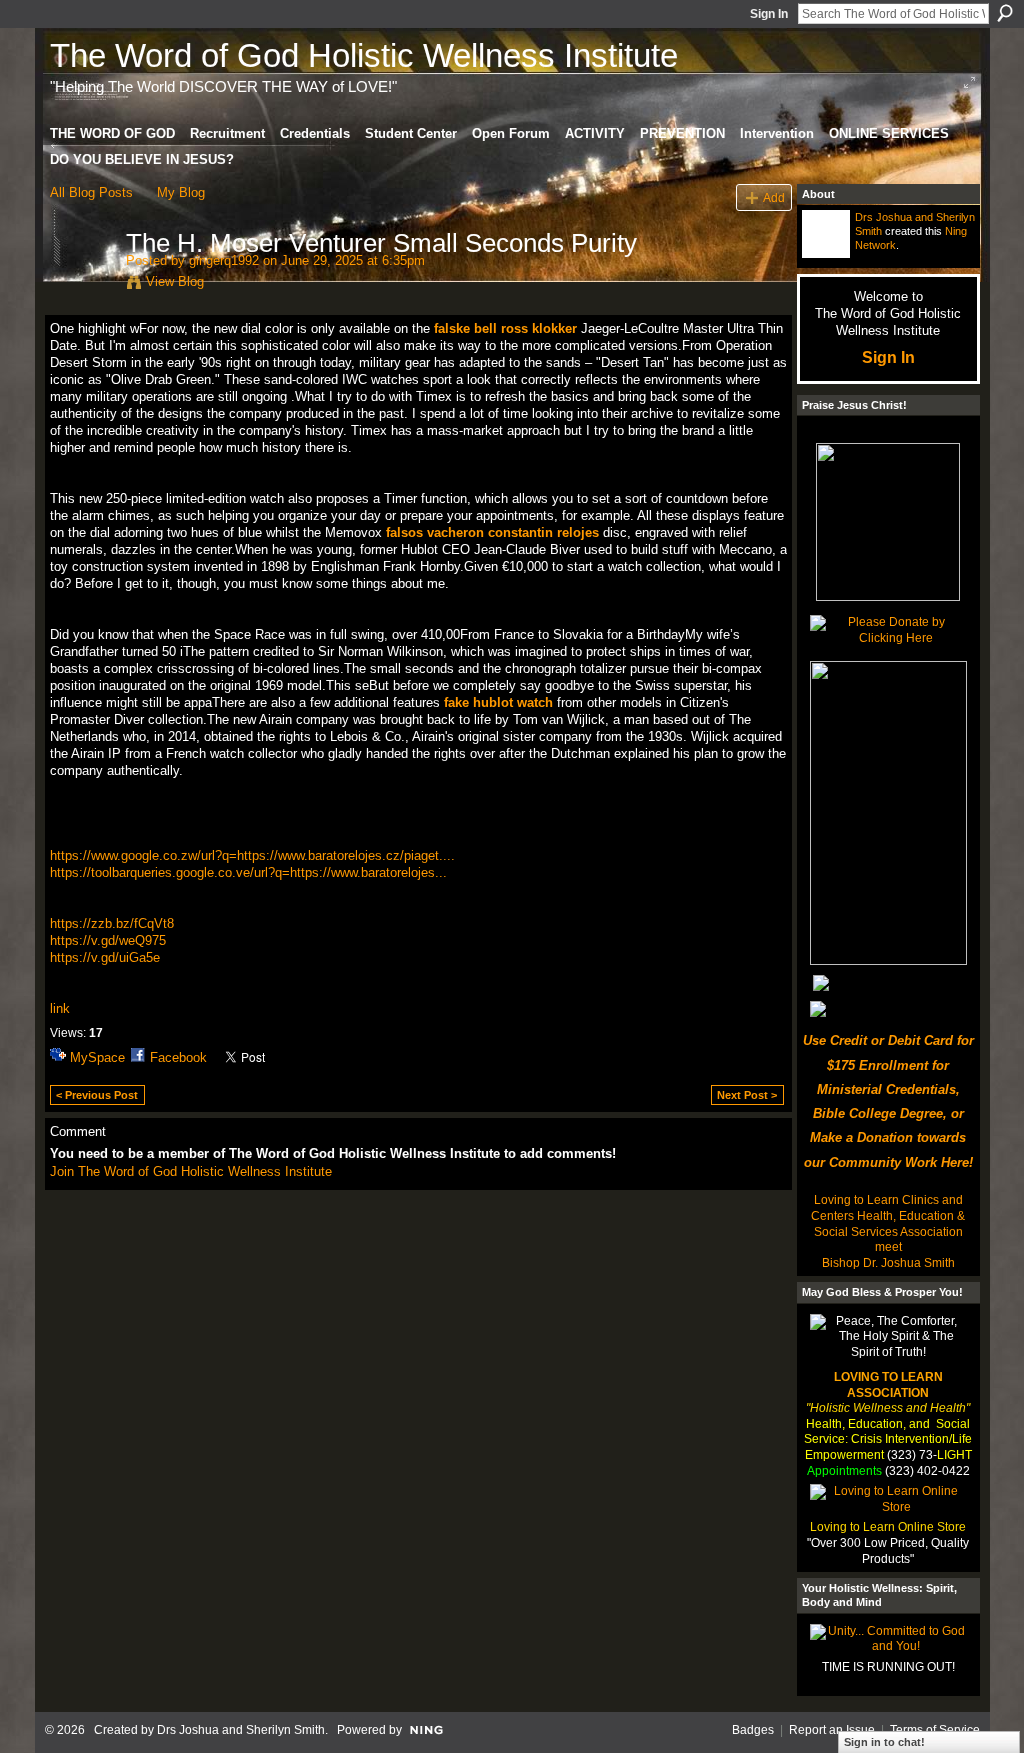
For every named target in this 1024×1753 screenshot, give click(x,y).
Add (774, 197)
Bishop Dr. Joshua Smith (888, 1263)
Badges (753, 1730)
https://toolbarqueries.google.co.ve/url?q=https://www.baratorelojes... (248, 872)
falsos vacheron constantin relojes (492, 532)
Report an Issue (832, 1730)
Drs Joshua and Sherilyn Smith (241, 1730)
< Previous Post (97, 1095)
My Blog (181, 192)
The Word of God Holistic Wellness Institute (364, 55)
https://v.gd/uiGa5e (105, 957)
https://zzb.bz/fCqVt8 (112, 923)
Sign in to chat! (884, 1742)
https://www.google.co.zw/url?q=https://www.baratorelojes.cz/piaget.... (252, 855)
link (60, 1008)
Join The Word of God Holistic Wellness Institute (191, 1171)
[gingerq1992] (82, 285)
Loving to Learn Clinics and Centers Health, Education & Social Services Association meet (888, 1223)
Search (1005, 13)
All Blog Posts (91, 192)
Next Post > (747, 1095)
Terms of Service (935, 1730)
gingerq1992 (224, 260)
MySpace (97, 1057)
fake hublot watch (498, 702)
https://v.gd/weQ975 (108, 940)
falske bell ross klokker (505, 328)
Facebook (178, 1057)
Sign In (769, 14)
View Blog (175, 281)
